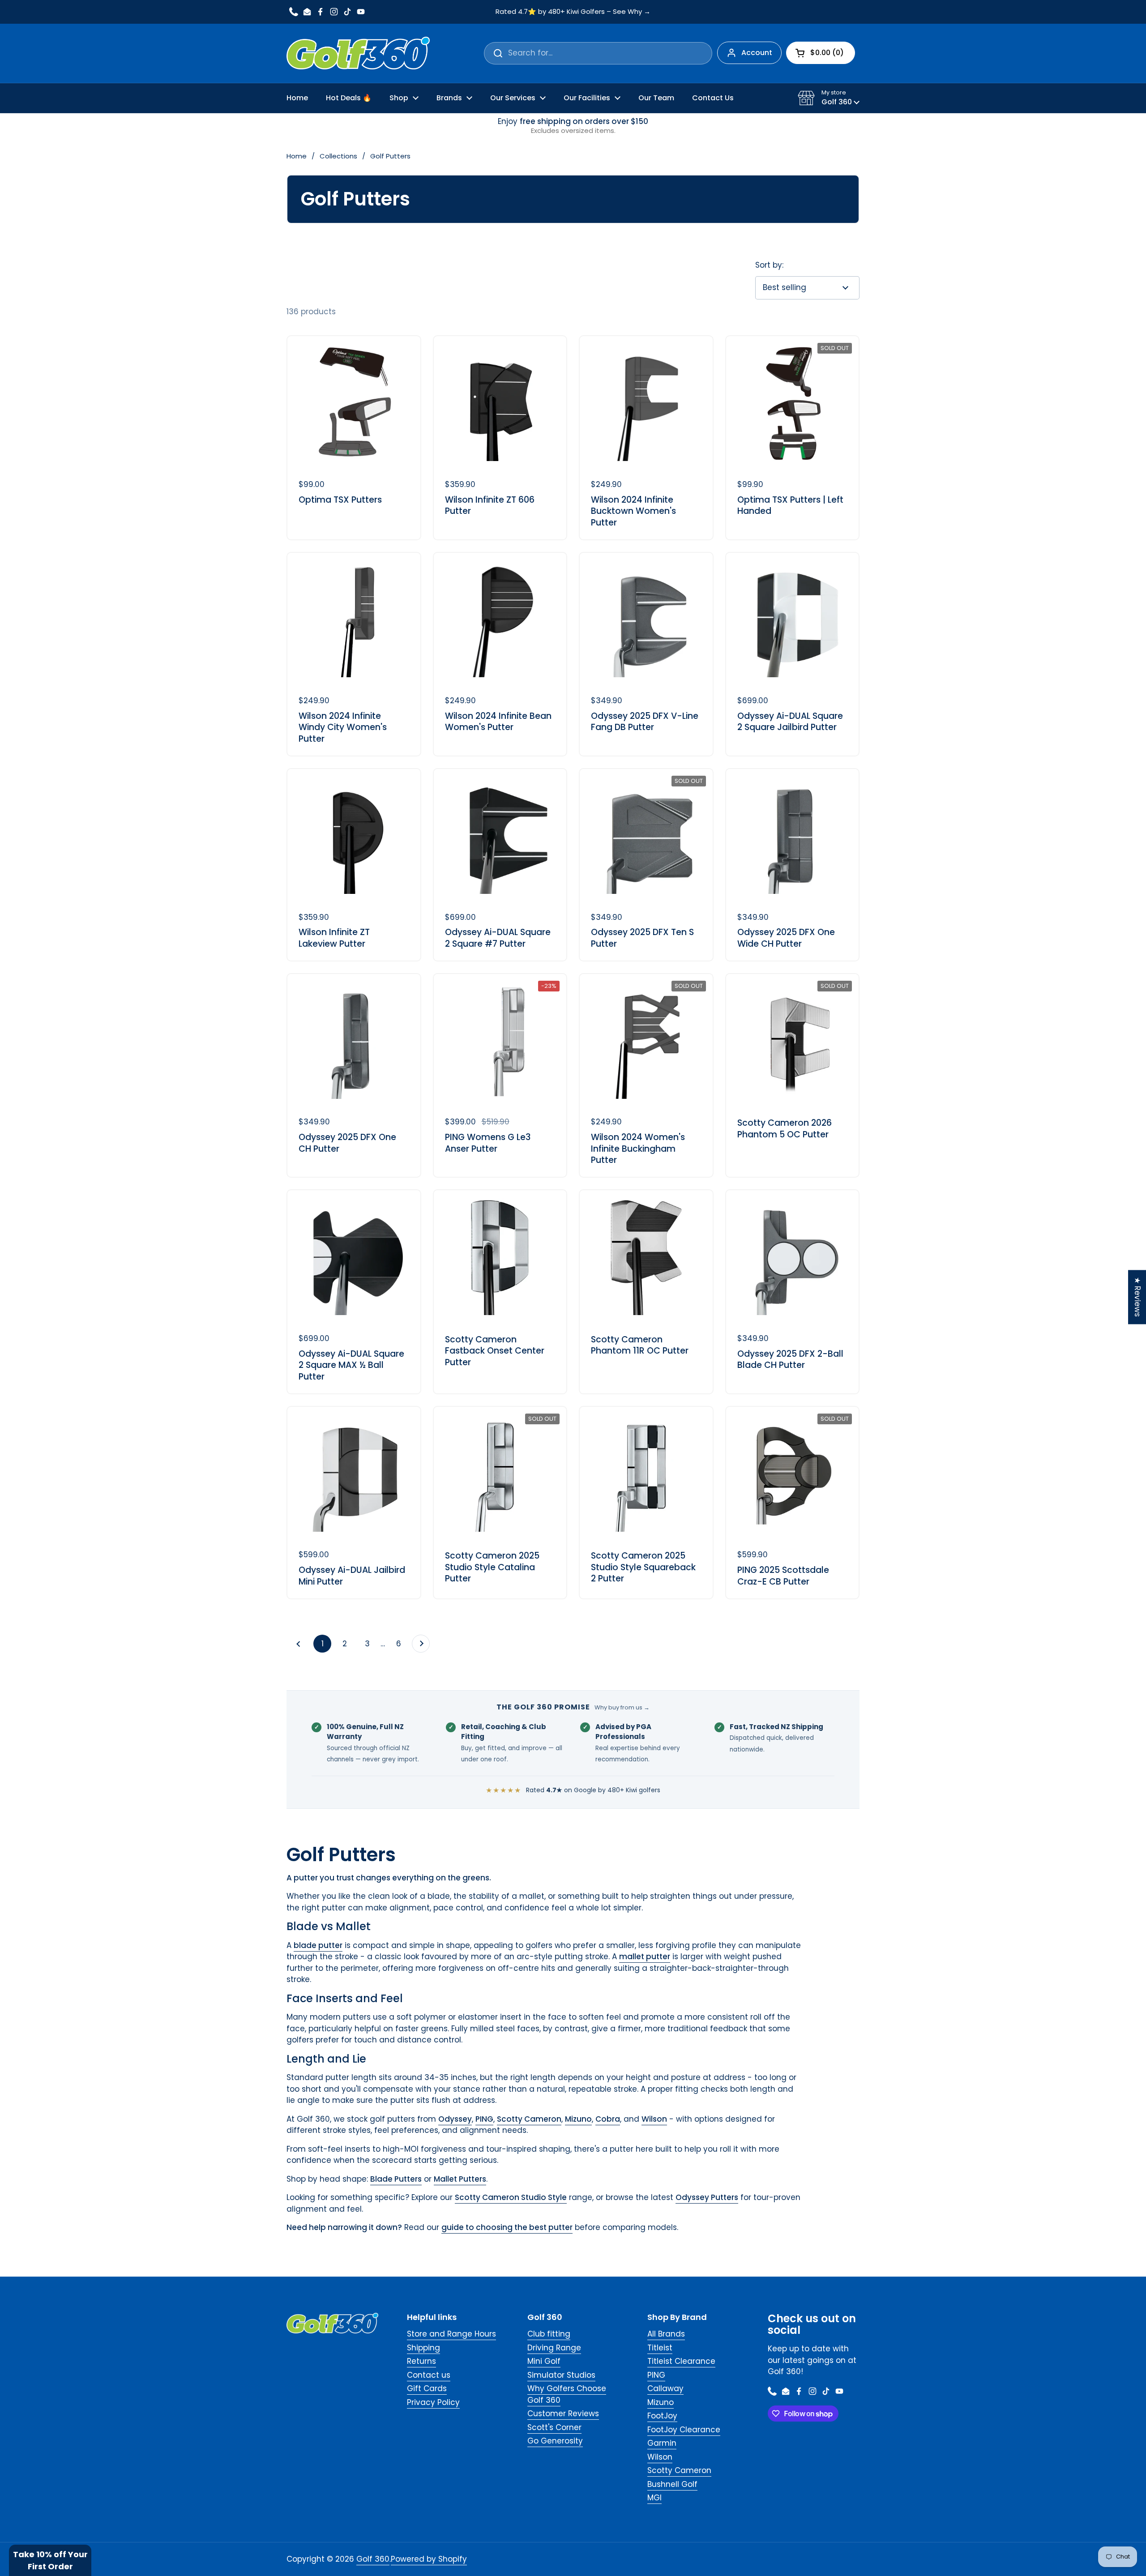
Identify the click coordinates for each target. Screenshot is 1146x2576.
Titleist (660, 2348)
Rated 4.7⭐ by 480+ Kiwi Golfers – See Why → (573, 12)
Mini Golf (544, 2361)
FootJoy (662, 2416)
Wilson (660, 2457)
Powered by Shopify (429, 2559)
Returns (421, 2361)
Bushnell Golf (672, 2484)
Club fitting (549, 2334)
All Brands (666, 2334)
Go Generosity (555, 2441)
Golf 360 (373, 2559)
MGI (654, 2498)
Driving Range (554, 2348)
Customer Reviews (563, 2414)
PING (656, 2375)
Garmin (662, 2443)
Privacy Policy (433, 2402)
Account (757, 53)
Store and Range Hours (451, 2334)
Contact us (429, 2375)
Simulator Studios (561, 2375)
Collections (338, 156)
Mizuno (661, 2402)
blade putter (318, 1945)
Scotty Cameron (679, 2470)
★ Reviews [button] (1137, 1297)
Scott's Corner (554, 2427)
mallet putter (645, 1957)
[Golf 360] (358, 53)
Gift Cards (427, 2388)
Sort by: (769, 265)
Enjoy (573, 126)
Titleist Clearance (681, 2361)
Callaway (665, 2388)
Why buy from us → (622, 1707)
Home (297, 156)
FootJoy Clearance (684, 2430)
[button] (829, 98)
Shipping (423, 2348)
